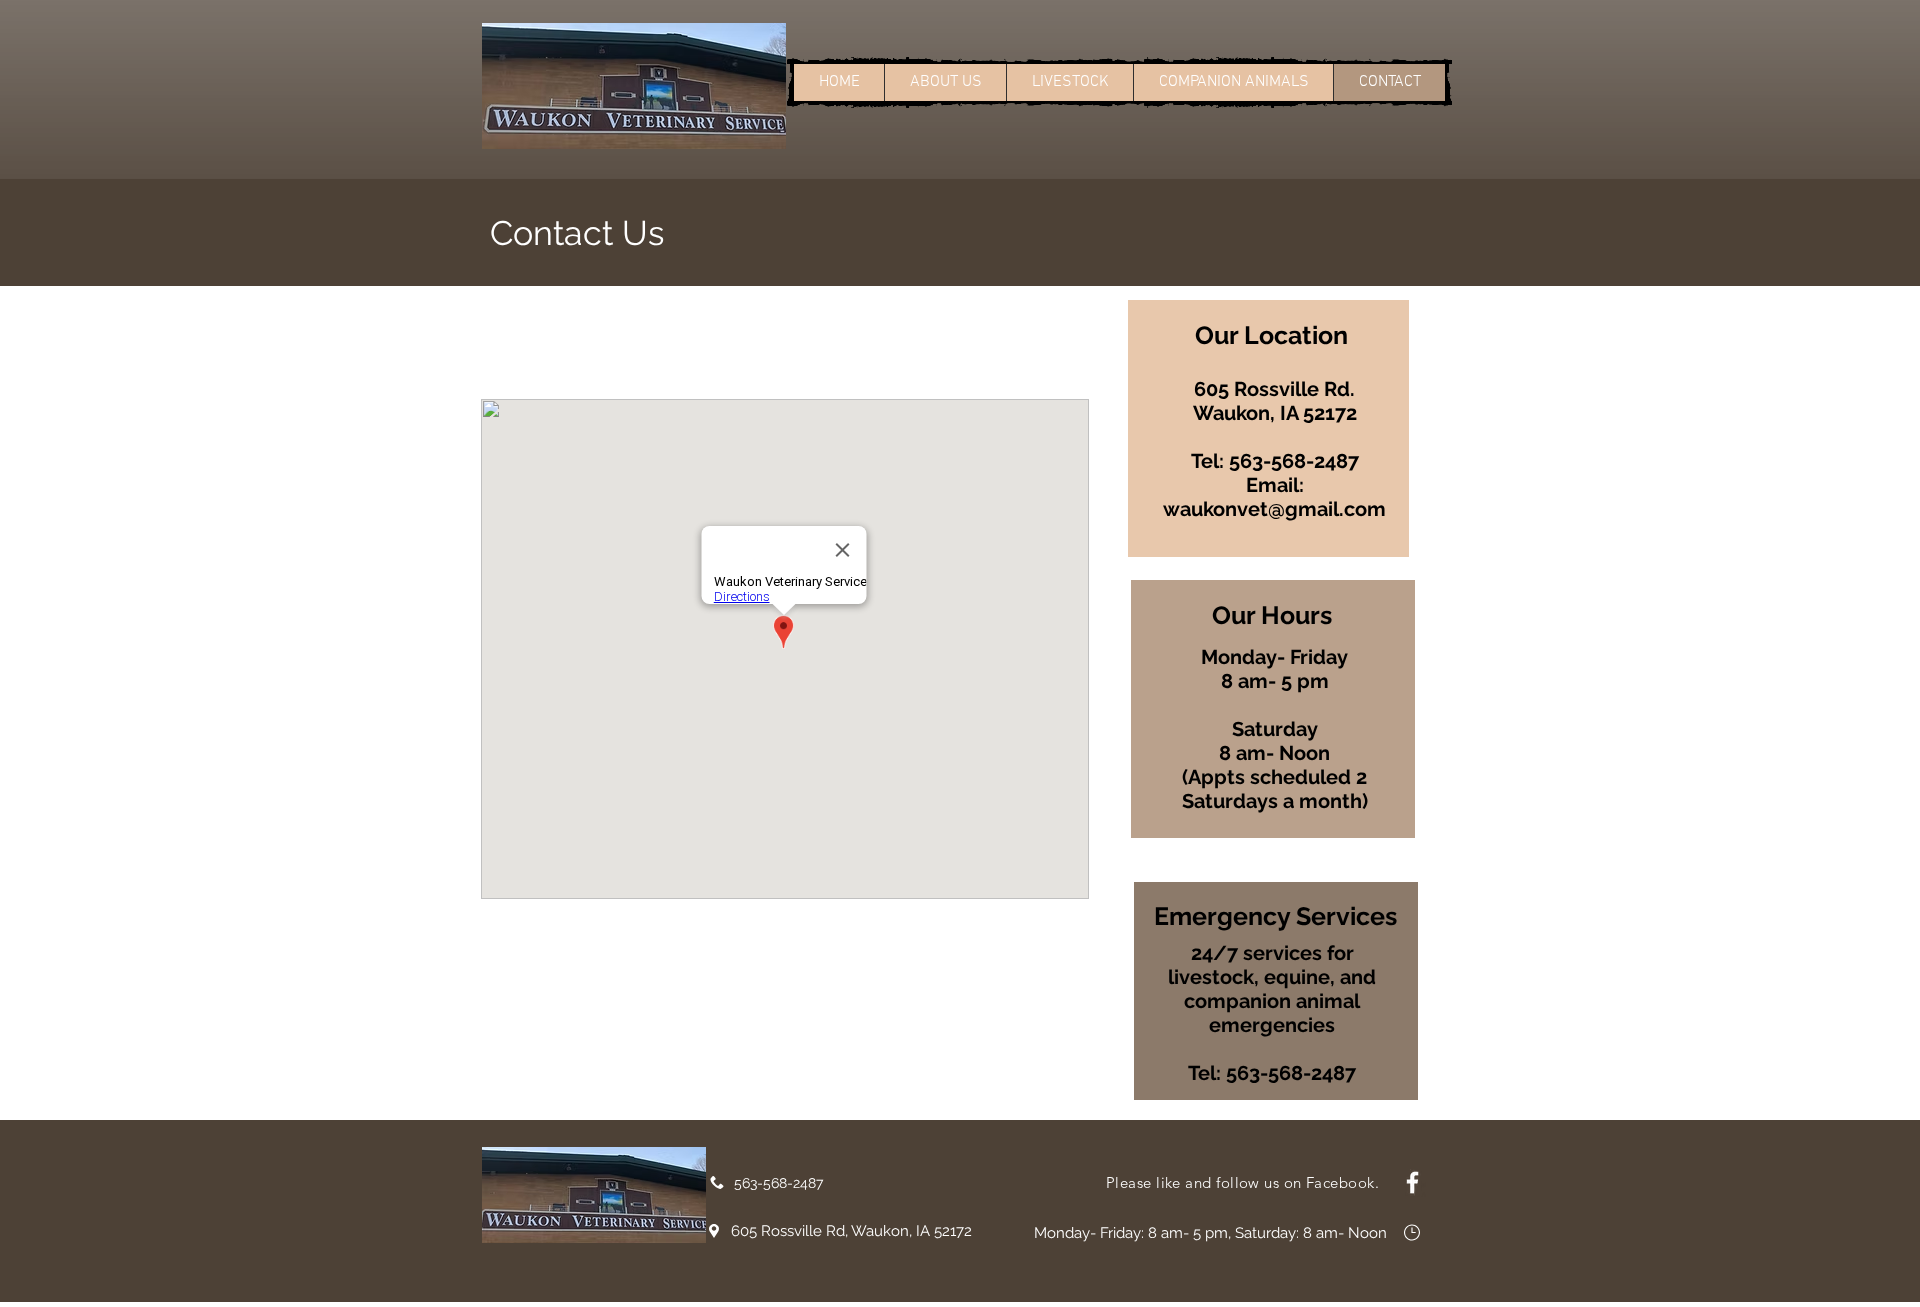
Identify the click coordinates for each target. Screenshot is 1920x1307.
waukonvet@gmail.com (1274, 509)
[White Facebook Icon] (1412, 1182)
